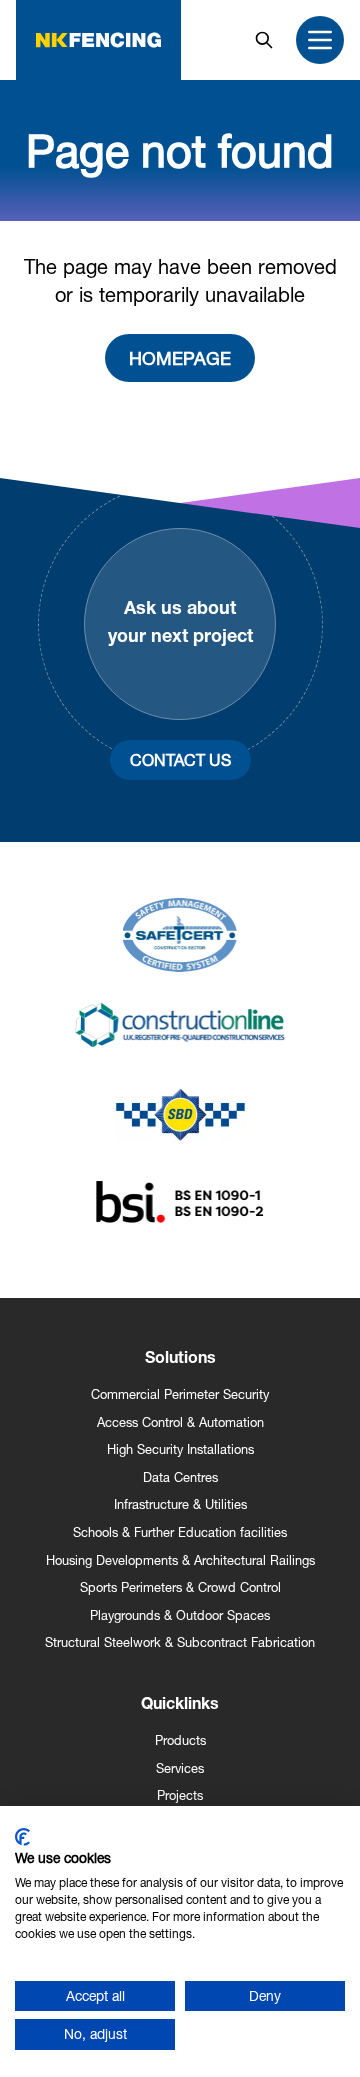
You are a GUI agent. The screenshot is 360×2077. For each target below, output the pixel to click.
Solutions (180, 1360)
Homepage (180, 358)
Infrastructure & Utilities (180, 1504)
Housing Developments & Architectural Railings (180, 1560)
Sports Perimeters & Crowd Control (180, 1587)
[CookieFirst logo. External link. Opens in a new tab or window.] (22, 1837)
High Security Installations (180, 1449)
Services (180, 1768)
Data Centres (180, 1477)
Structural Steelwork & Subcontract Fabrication (180, 1642)
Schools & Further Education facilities (180, 1532)
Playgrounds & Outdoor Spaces (180, 1615)
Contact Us (180, 759)
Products (180, 1740)
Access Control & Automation (180, 1422)
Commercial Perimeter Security (180, 1394)
